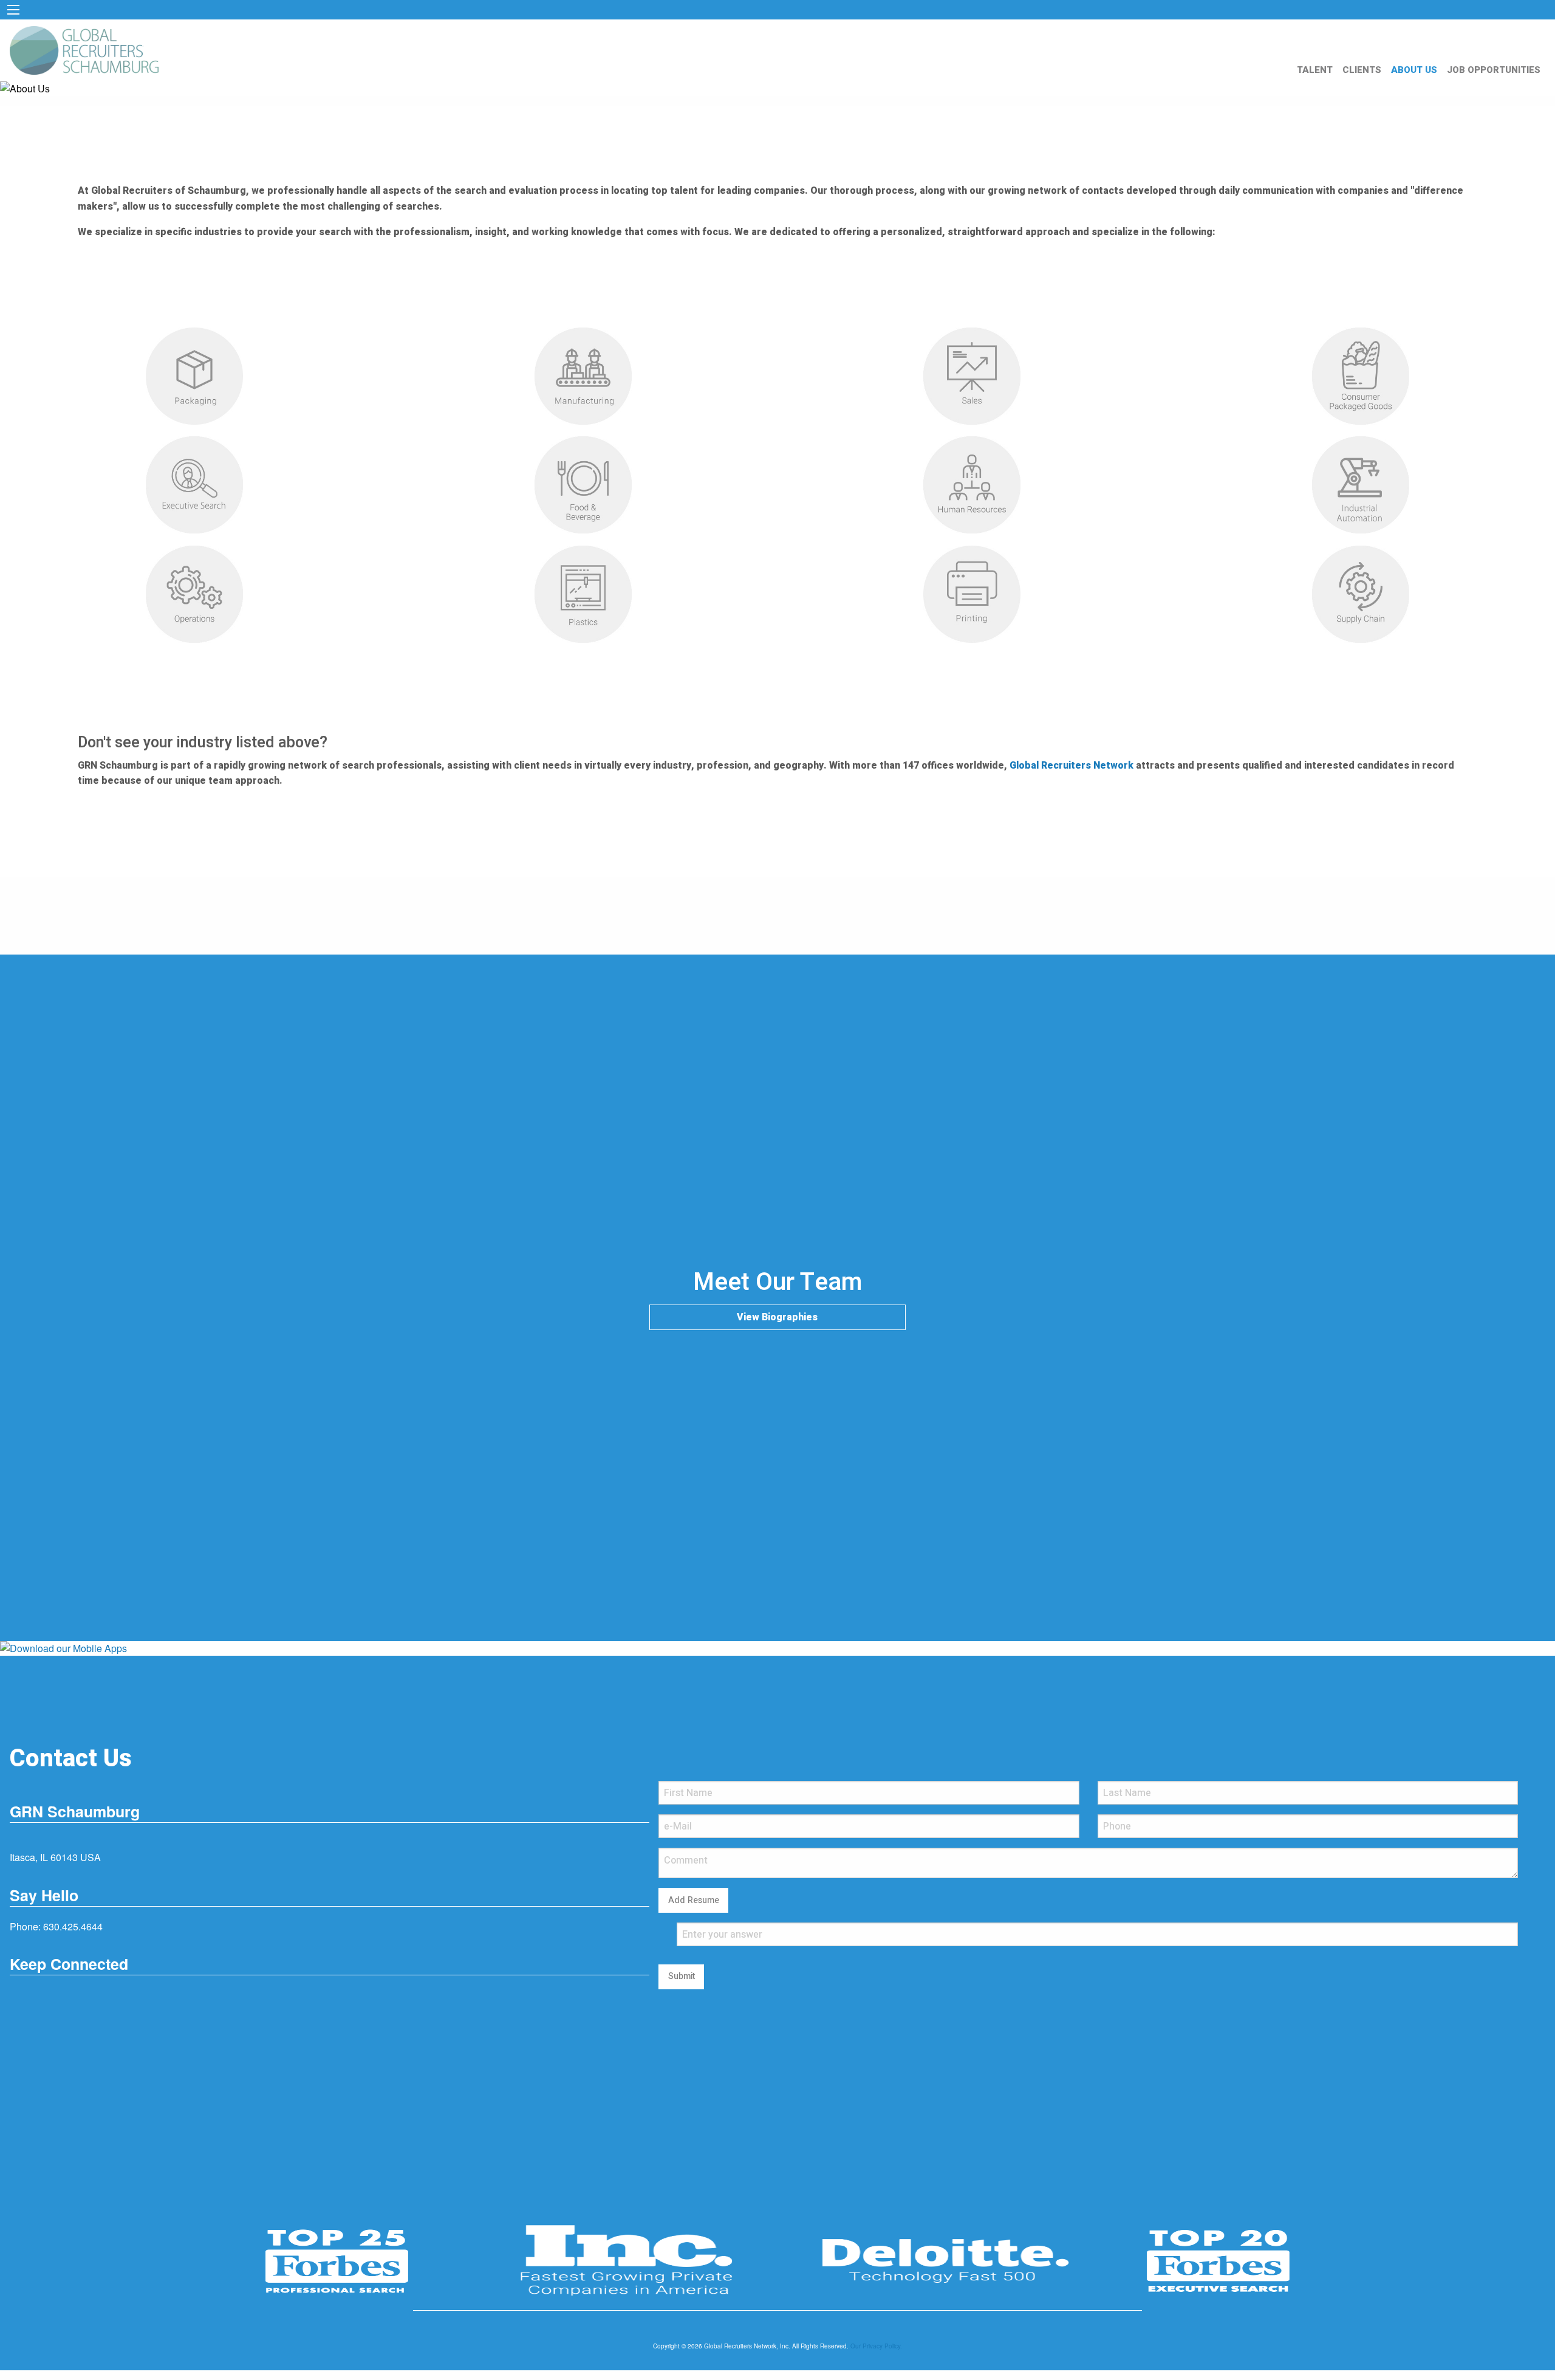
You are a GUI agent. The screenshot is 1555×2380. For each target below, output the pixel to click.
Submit (682, 1976)
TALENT (1315, 70)
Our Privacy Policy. (876, 2346)
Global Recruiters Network (1071, 766)
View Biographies (777, 1317)
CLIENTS (1362, 70)
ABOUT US (1414, 70)
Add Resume (694, 1900)
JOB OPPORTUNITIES (1494, 70)
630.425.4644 (73, 1926)
